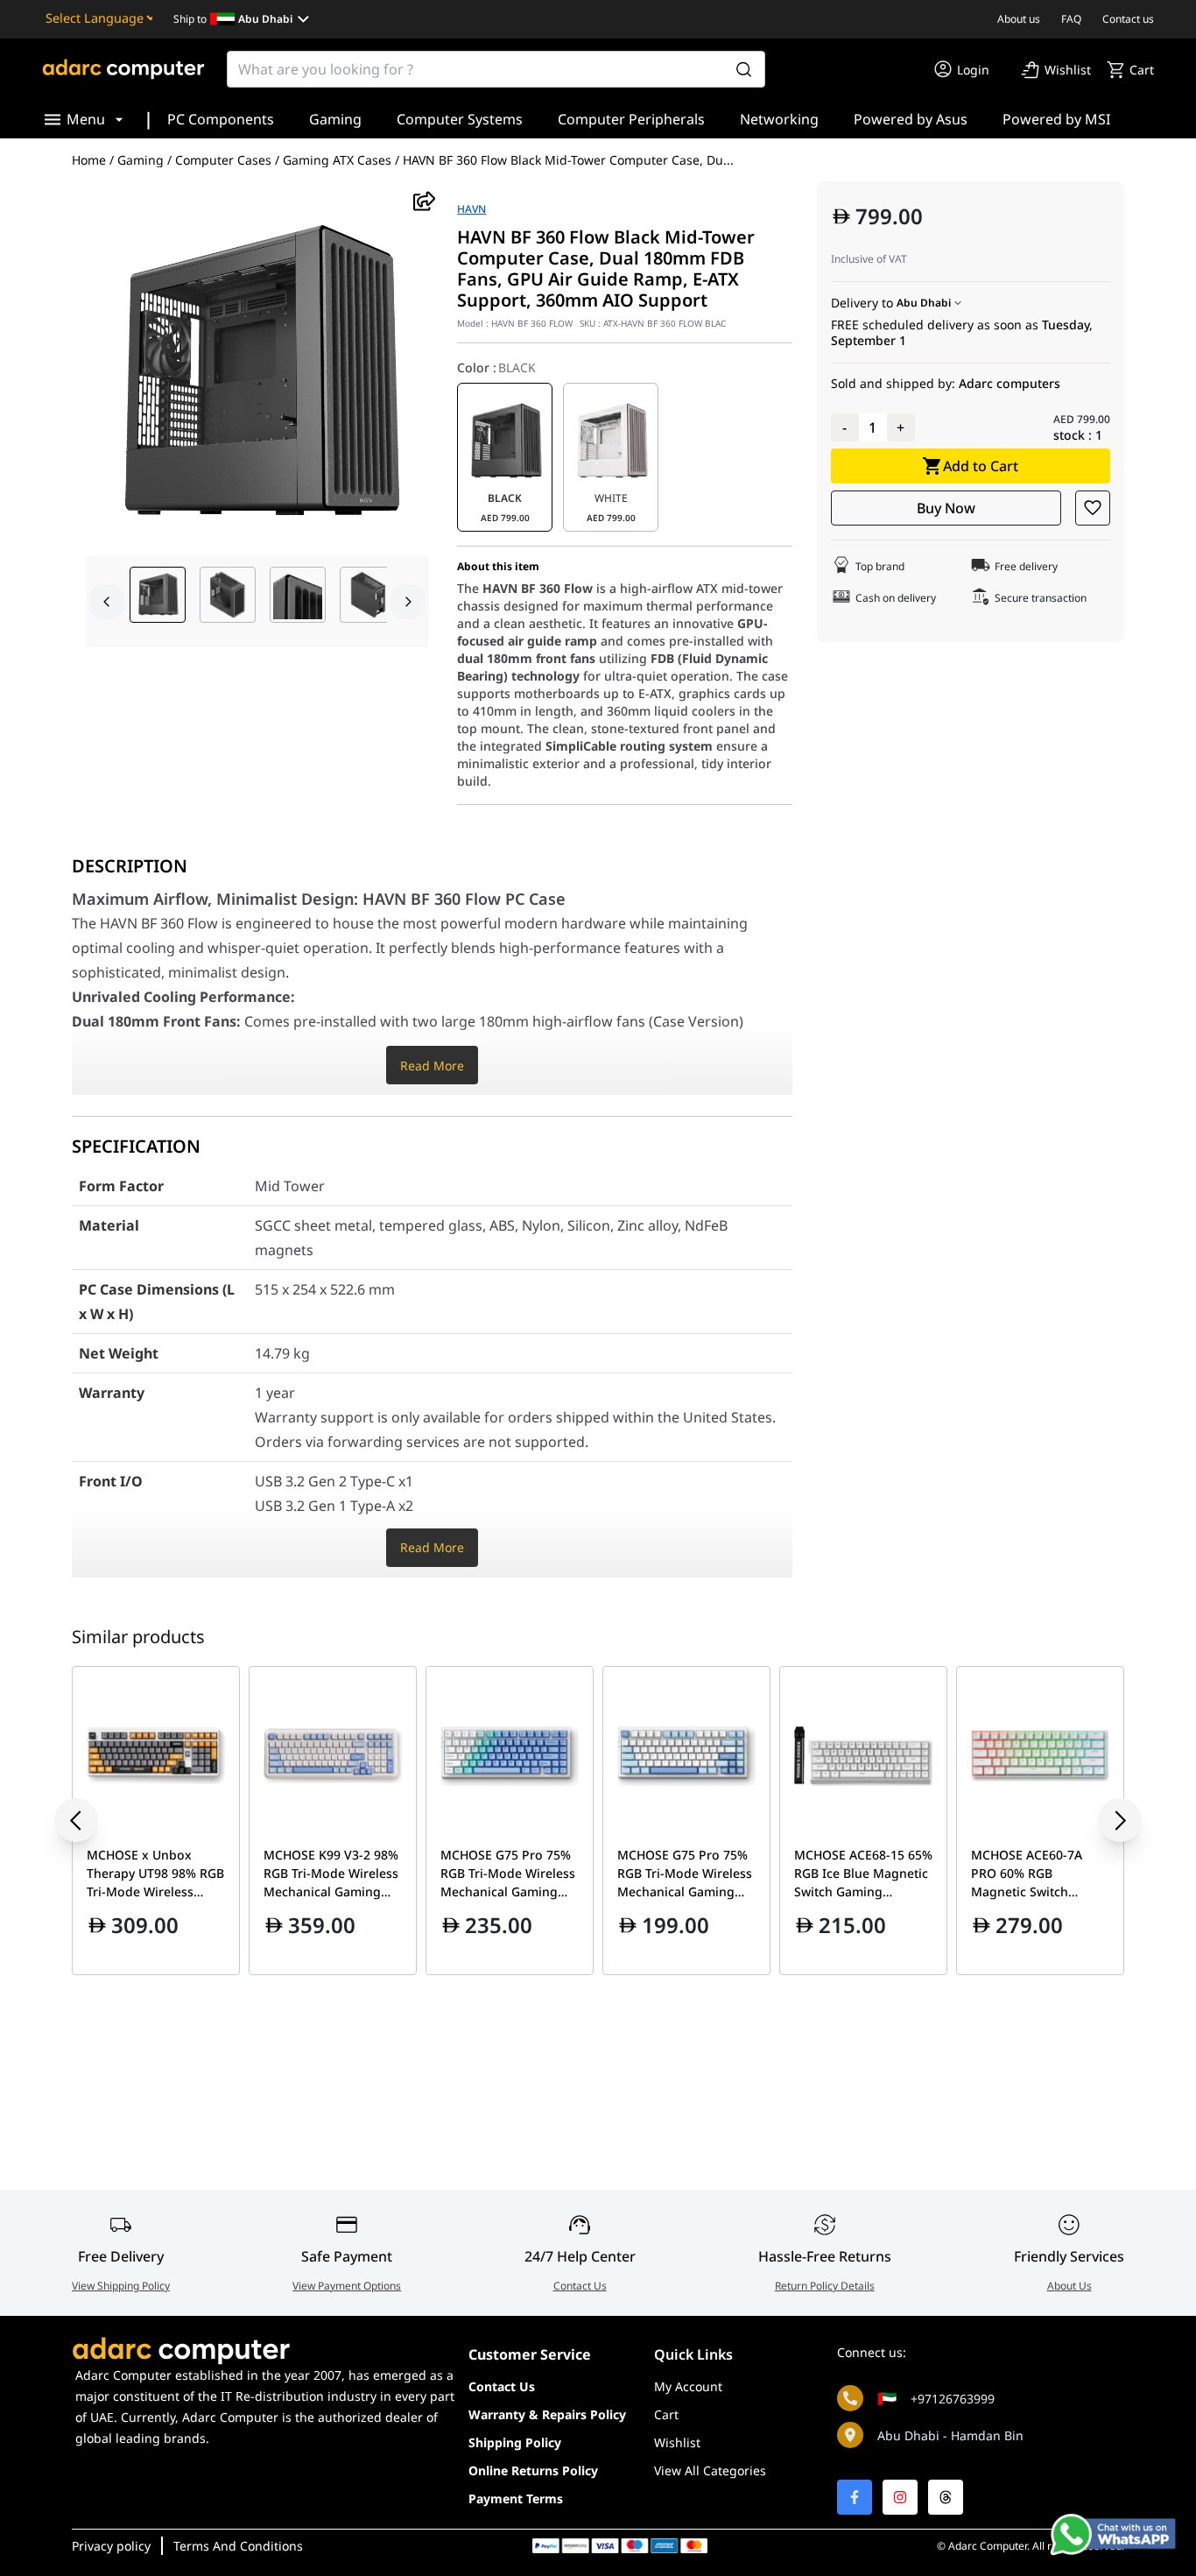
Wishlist (677, 2442)
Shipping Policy (515, 2442)
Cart (666, 2414)
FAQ (1071, 19)
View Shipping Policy (121, 2286)
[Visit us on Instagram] (900, 2497)
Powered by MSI (1056, 119)
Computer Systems (460, 119)
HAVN (471, 209)
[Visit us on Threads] (946, 2497)
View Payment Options (347, 2286)
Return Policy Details (825, 2286)
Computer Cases (223, 160)
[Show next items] (1107, 1820)
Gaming (335, 119)
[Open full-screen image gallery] (257, 374)
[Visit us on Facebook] (855, 2497)
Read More (432, 1066)
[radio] (505, 457)
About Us (1069, 2286)
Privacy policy (111, 2546)
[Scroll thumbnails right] (408, 602)
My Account (688, 2386)
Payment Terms (516, 2498)
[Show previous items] (89, 1820)
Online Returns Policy (533, 2470)
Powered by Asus (911, 119)
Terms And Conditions (238, 2546)
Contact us (1128, 19)
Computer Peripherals (631, 119)
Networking (779, 119)
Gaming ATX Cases (337, 160)
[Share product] (424, 201)
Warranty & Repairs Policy (547, 2414)
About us (1019, 19)
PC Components (221, 119)
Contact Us (580, 2286)
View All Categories (710, 2470)
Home (89, 160)
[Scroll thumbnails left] (107, 602)
